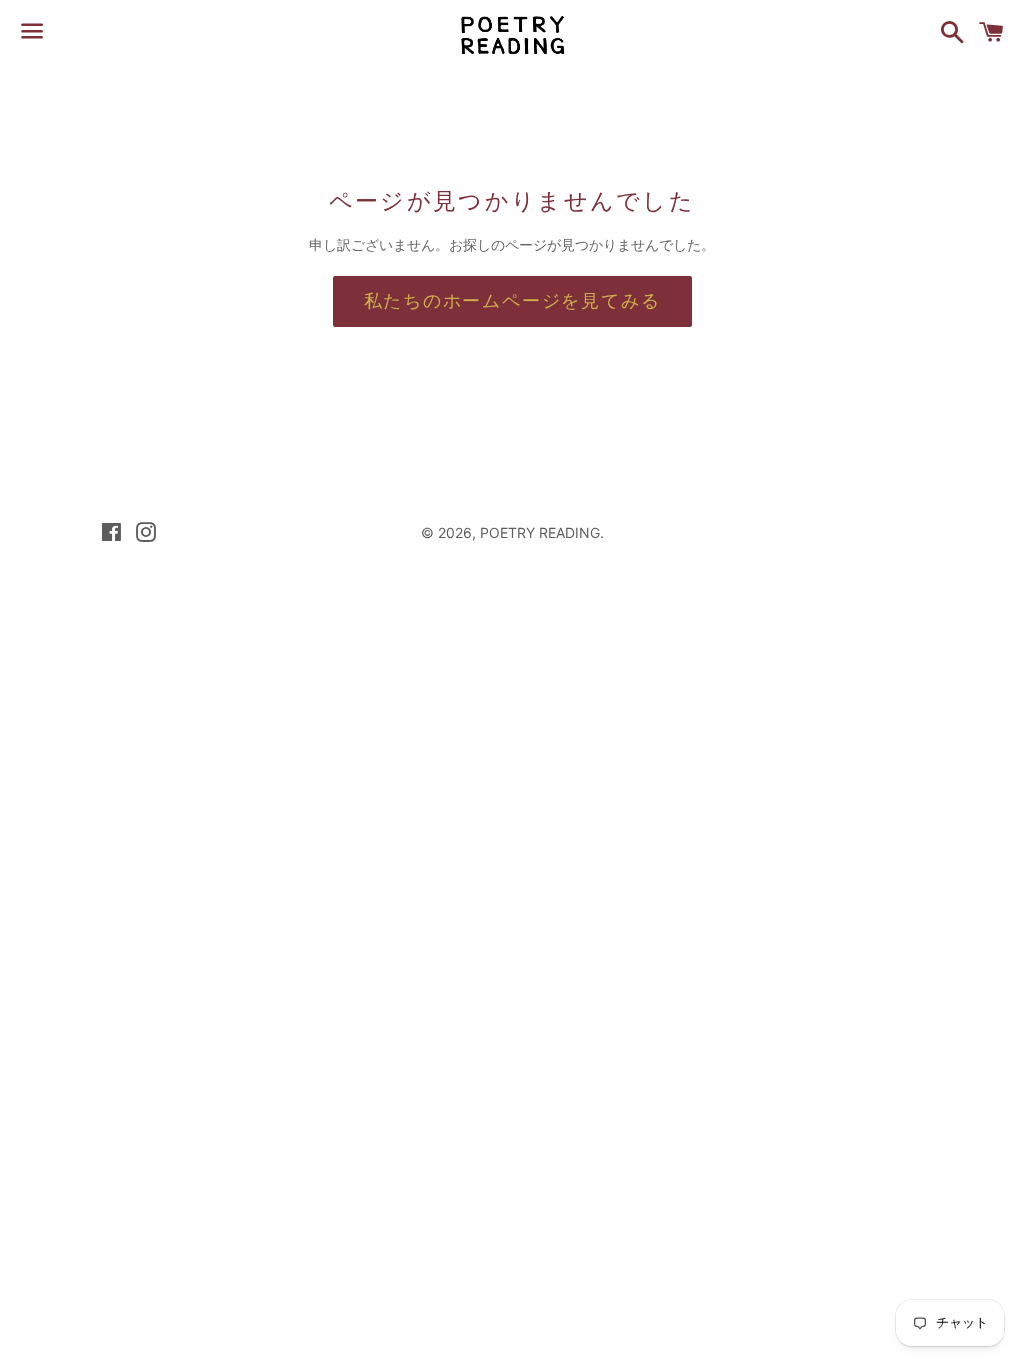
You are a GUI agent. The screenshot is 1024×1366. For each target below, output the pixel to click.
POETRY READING (540, 532)
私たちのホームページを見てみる (512, 300)
